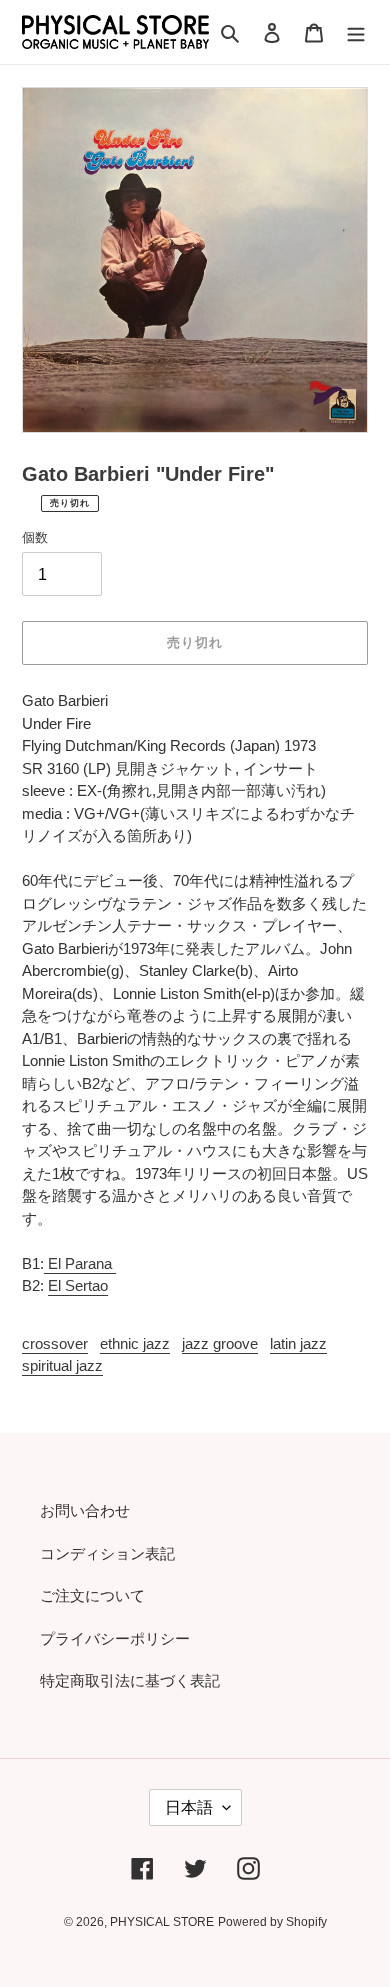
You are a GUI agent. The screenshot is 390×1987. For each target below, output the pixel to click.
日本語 (189, 1807)
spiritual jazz (62, 1365)
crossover (55, 1343)
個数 (35, 537)
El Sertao (78, 1285)
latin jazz (298, 1343)
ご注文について (92, 1595)
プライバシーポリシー (115, 1638)
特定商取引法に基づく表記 (130, 1680)
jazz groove (220, 1343)
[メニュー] (356, 32)
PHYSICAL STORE (162, 1922)
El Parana (80, 1263)
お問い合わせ (85, 1510)
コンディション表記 (107, 1553)
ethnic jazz (135, 1343)
